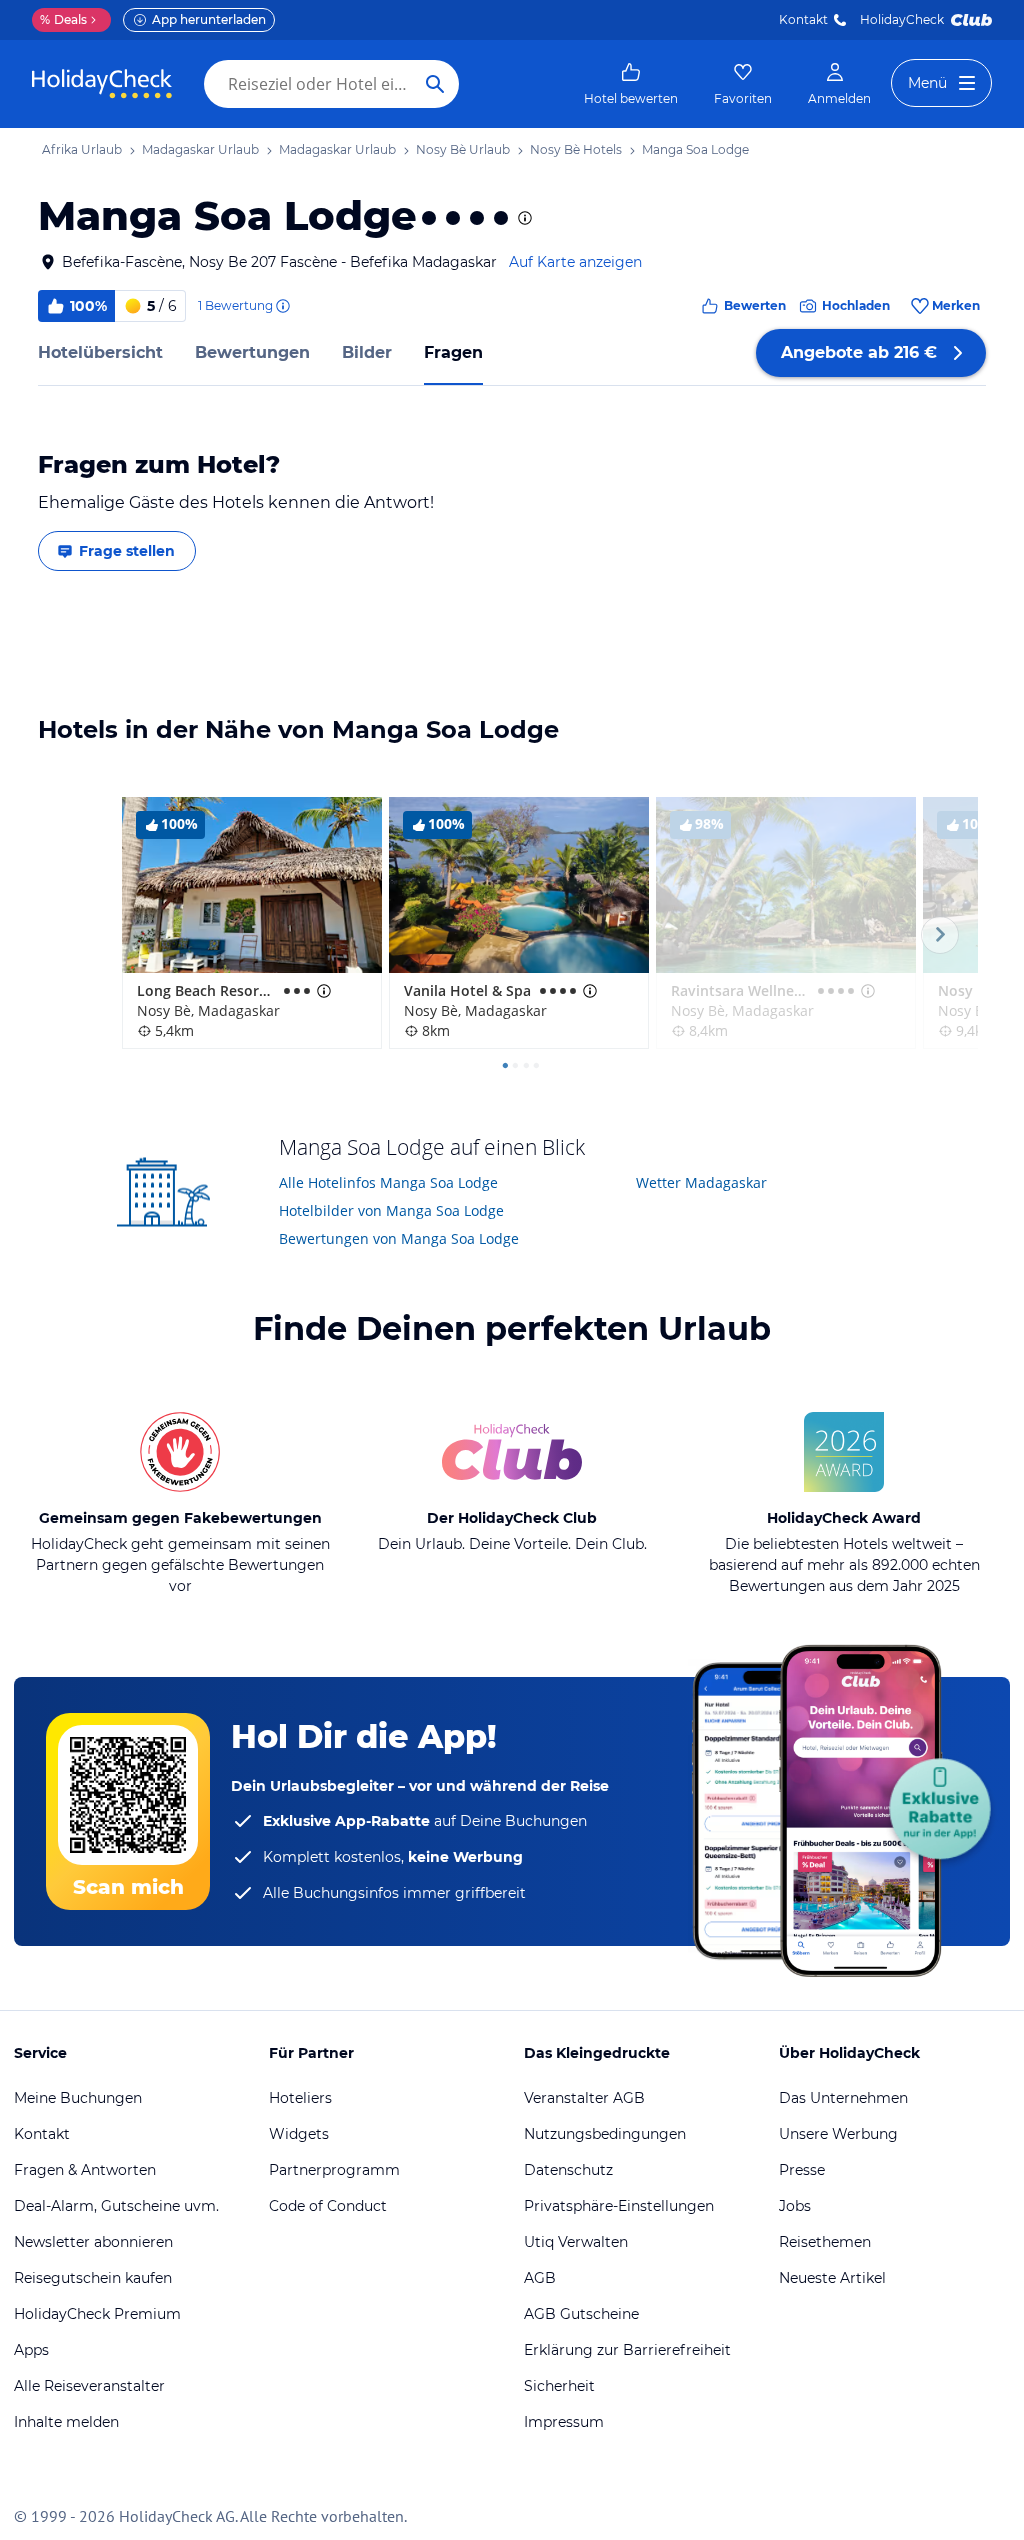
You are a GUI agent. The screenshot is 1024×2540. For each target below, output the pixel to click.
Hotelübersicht (100, 352)
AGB (540, 2278)
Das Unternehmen (843, 2098)
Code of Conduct (328, 2206)
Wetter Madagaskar (701, 1182)
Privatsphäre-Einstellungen (619, 2206)
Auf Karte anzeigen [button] (575, 262)
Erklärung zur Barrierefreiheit (627, 2350)
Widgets (299, 2134)
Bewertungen (252, 352)
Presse (802, 2170)
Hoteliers (300, 2098)
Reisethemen (825, 2242)
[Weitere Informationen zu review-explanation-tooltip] (282, 306)
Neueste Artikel (832, 2278)
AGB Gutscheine (581, 2314)
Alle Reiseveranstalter (89, 2386)
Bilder (367, 352)
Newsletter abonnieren (93, 2242)
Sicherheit (559, 2386)
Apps (31, 2350)
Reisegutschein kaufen (93, 2278)
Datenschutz (568, 2170)
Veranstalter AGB (584, 2098)
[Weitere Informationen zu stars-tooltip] (523, 218)
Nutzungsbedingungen (605, 2134)
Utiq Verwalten (576, 2242)
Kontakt (803, 19)
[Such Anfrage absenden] (435, 84)
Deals (63, 19)
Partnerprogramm (334, 2170)
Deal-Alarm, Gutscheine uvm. (116, 2206)
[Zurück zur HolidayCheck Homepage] (102, 84)
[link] (631, 84)
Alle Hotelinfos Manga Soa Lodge (388, 1182)
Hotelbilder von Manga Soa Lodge (391, 1210)
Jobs (795, 2206)
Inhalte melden (66, 2422)
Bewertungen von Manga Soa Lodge (399, 1238)
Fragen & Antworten (85, 2170)
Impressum (564, 2422)
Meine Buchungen (78, 2098)
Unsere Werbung (838, 2134)
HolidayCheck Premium (97, 2314)
